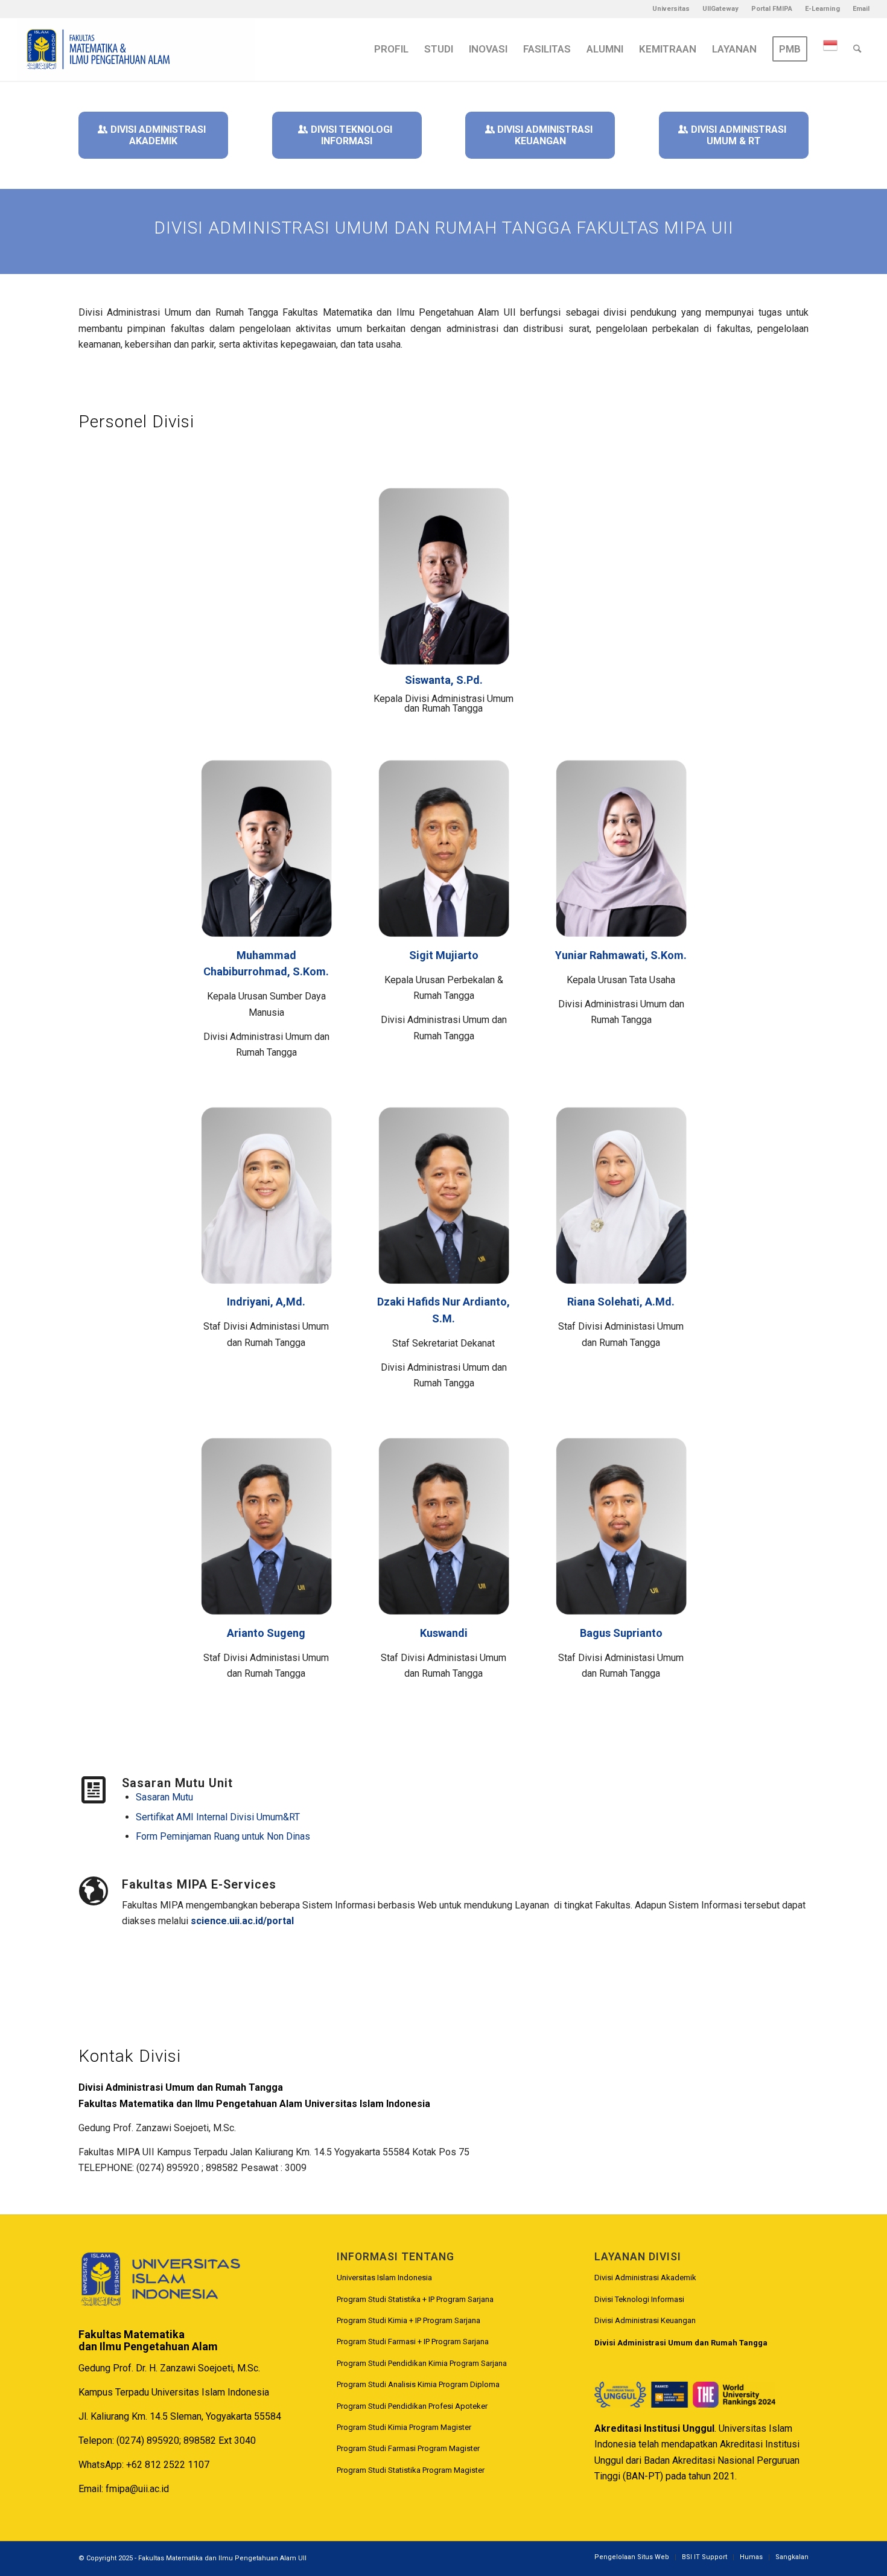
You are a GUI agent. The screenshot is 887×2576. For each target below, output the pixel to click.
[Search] (857, 49)
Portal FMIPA (772, 9)
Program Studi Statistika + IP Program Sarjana (415, 2299)
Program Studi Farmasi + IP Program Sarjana (413, 2342)
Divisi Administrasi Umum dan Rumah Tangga (681, 2343)
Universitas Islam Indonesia (384, 2278)
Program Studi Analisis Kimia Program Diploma (418, 2384)
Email (861, 9)
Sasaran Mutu (164, 1797)
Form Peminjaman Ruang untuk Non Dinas (223, 1836)
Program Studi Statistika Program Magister (411, 2470)
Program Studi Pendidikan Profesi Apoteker (412, 2406)
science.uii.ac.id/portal (242, 1921)
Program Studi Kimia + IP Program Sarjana (409, 2320)
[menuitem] (671, 9)
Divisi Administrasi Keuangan (645, 2320)
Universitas (671, 9)
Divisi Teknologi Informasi (639, 2299)
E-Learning (822, 9)
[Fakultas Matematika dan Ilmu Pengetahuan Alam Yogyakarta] (136, 49)
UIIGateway (720, 9)
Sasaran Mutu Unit (177, 1783)
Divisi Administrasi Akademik (645, 2278)
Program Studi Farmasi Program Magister (408, 2448)
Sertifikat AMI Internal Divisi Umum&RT (218, 1817)
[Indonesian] (830, 49)
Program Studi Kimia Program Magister (404, 2427)
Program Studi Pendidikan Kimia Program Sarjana (422, 2363)
